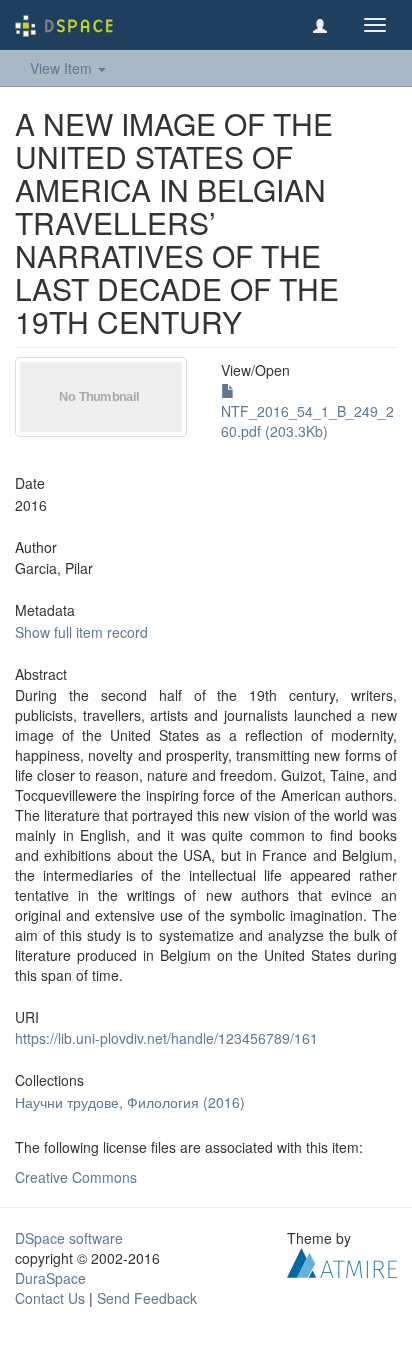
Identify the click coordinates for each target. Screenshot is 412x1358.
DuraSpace (50, 1278)
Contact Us (50, 1298)
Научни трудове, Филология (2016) (130, 1102)
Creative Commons (76, 1177)
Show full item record (81, 632)
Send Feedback (147, 1298)
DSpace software (69, 1238)
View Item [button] (63, 68)
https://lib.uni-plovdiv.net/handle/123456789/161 (166, 1038)
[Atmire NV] (342, 1260)
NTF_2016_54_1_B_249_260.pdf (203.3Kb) (307, 421)
